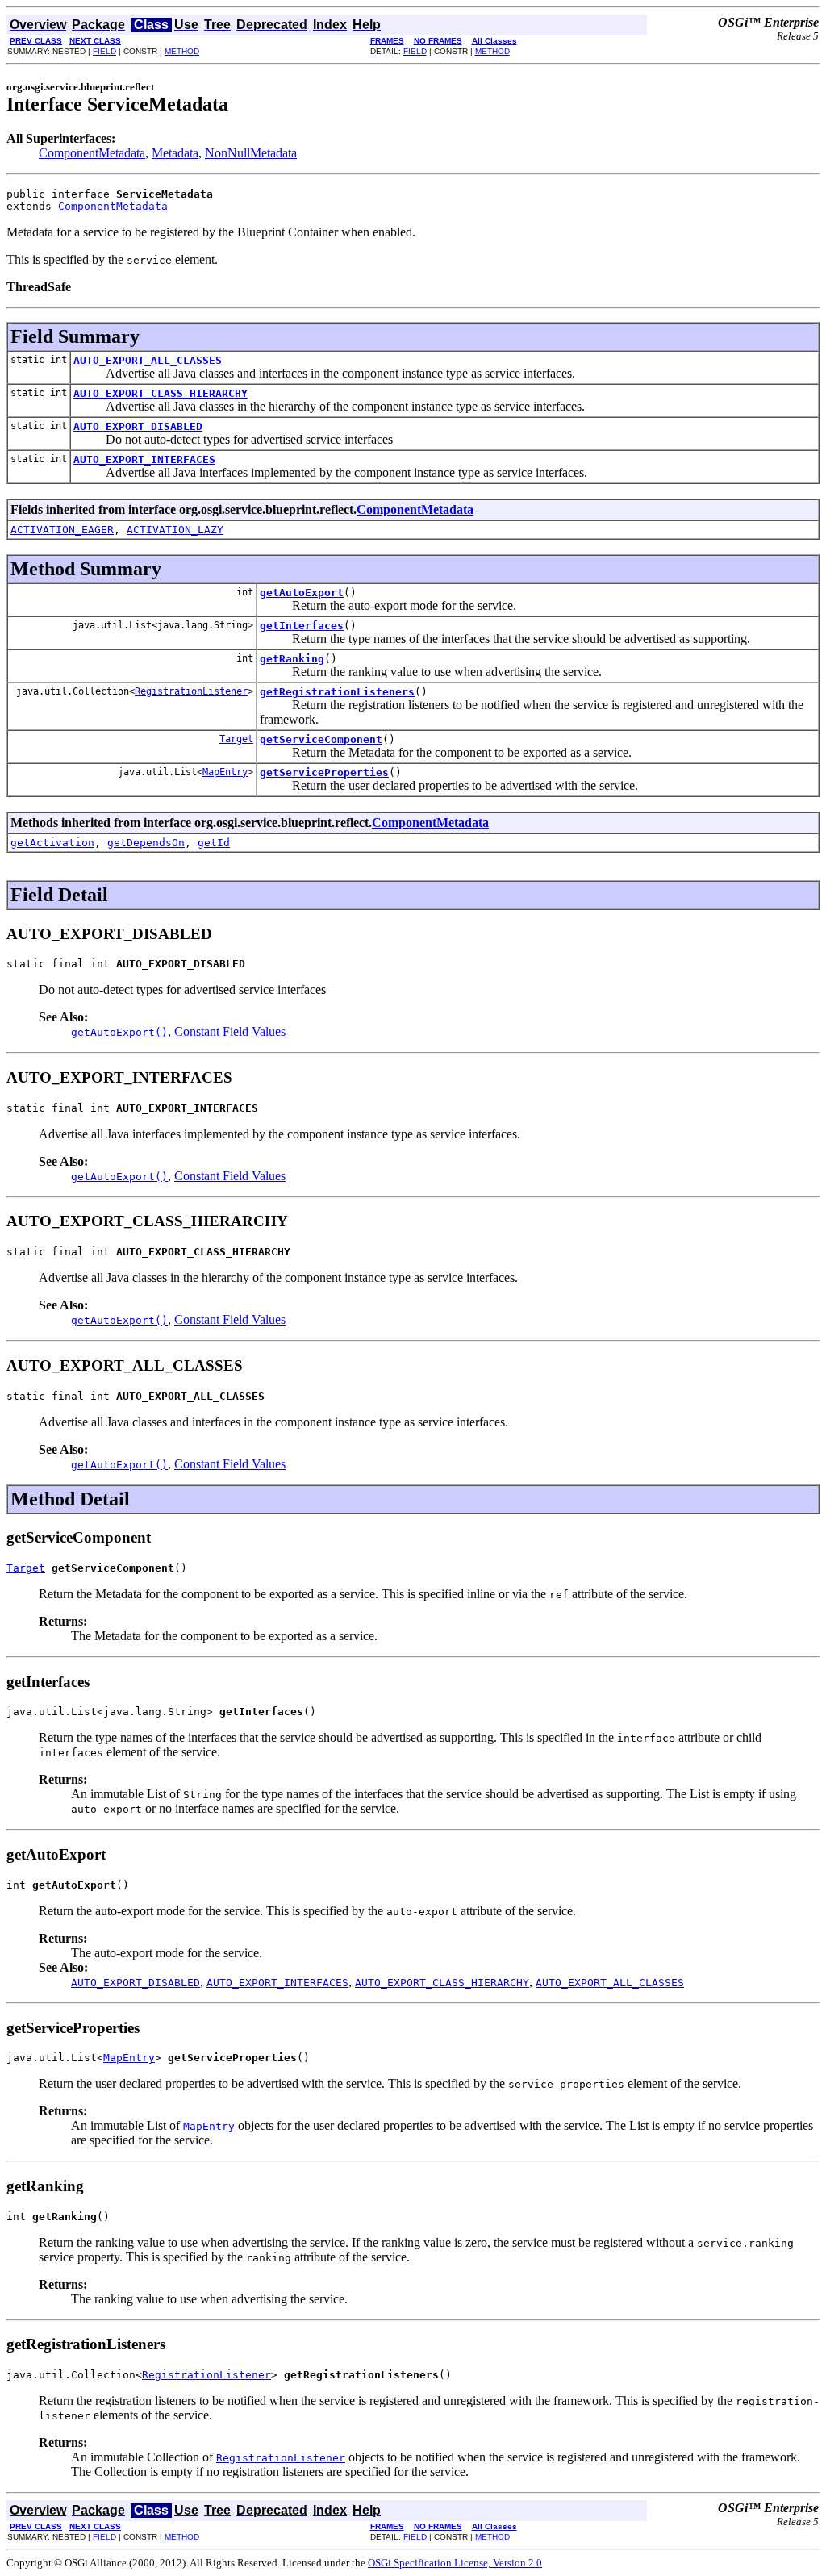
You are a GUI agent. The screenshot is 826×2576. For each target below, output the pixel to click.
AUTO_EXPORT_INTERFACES (144, 459)
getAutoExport (302, 593)
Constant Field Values (230, 1031)
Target (236, 739)
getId (214, 843)
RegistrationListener (191, 691)
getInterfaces (302, 626)
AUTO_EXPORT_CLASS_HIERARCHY (161, 393)
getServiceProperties (324, 772)
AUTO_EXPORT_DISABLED (138, 426)
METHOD (182, 51)
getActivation (52, 843)
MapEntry (225, 772)
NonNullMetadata (251, 153)
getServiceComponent (321, 739)
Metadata (175, 153)
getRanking (292, 659)
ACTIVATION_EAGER (62, 530)
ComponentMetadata (92, 153)
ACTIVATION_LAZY (175, 530)
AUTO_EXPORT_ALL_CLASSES (148, 360)
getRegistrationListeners (337, 692)
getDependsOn (146, 843)
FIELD (104, 51)
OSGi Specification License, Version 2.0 (455, 2563)
